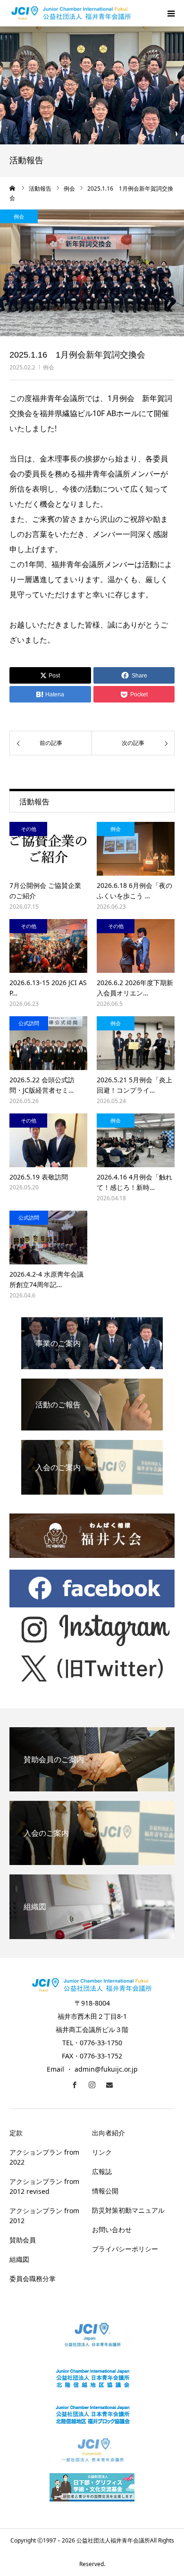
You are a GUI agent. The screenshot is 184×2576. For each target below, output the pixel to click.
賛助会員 (23, 2240)
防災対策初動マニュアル (128, 2210)
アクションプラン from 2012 (44, 2216)
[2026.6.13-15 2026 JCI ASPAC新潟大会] (48, 946)
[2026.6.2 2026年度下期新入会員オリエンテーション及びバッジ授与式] (136, 946)
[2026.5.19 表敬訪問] (48, 1140)
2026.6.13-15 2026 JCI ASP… (48, 988)
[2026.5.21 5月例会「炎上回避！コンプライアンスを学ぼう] (136, 1043)
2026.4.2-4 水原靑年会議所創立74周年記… (46, 1279)
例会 (49, 367)
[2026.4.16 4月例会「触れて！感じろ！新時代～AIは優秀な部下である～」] (136, 1140)
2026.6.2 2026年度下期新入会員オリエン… (135, 988)
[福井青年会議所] (71, 13)
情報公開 (105, 2191)
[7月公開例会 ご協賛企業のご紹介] (48, 849)
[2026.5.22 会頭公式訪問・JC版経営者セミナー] (48, 1043)
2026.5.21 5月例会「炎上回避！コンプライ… (134, 1085)
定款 (16, 2133)
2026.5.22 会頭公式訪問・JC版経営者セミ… (42, 1085)
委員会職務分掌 (33, 2279)
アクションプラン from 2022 (44, 2157)
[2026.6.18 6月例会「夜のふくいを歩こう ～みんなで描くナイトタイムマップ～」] (136, 849)
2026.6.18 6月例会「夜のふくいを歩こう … (134, 891)
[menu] (171, 13)
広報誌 (102, 2171)
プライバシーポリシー (125, 2249)
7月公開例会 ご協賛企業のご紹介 (45, 891)
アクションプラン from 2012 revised (44, 2186)
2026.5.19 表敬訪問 (39, 1177)
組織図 (19, 2259)
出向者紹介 (109, 2133)
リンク (102, 2152)
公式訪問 (29, 1023)
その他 (29, 829)
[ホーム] (13, 188)
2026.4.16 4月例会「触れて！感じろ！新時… (134, 1182)
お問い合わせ (112, 2229)
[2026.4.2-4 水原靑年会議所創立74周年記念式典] (48, 1238)
